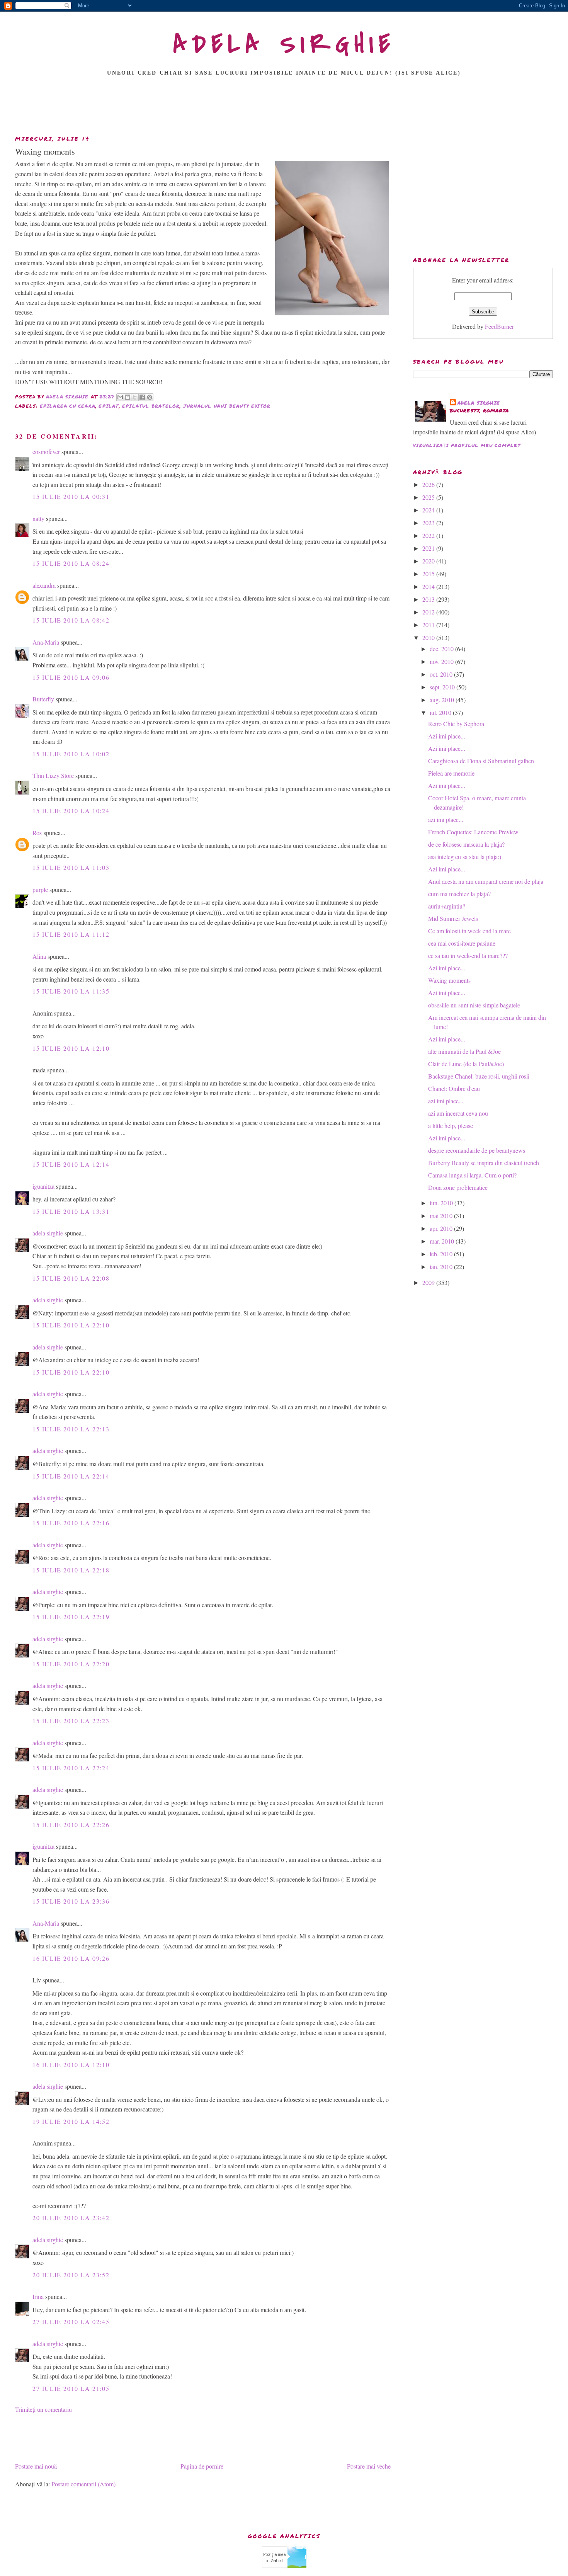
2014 (429, 586)
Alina (39, 956)
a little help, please (451, 1126)
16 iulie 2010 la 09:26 (71, 1958)
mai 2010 (442, 1216)
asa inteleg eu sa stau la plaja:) (465, 857)
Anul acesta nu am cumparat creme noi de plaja (486, 881)
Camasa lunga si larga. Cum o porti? (472, 1175)
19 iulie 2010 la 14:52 (71, 2121)
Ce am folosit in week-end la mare (469, 931)
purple (40, 889)
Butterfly (43, 699)
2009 (429, 1282)
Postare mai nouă (36, 2466)
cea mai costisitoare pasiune (462, 943)
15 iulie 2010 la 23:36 (71, 1901)
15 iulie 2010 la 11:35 (71, 991)
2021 (429, 548)
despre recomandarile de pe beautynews (477, 1150)
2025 (429, 497)
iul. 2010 (441, 712)
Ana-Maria (46, 642)
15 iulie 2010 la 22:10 (71, 1325)
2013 (429, 599)
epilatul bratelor (151, 406)
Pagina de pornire (202, 2466)
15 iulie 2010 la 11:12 (71, 934)
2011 (429, 625)
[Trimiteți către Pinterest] (150, 397)
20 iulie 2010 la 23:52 (71, 2275)
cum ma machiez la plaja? (459, 894)
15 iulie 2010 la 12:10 (71, 1048)
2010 (429, 637)
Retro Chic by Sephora (456, 724)
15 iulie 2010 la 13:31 (71, 1211)
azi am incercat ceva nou (458, 1113)
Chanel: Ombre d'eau (454, 1088)
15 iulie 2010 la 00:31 (71, 496)
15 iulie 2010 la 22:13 (71, 1429)
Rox (37, 833)
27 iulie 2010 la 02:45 (71, 2322)
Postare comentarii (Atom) (83, 2484)
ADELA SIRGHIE (284, 44)
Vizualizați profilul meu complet (467, 445)
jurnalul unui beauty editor (227, 406)
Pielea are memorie (451, 773)
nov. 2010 (442, 661)
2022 (429, 535)
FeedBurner (499, 326)
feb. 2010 (442, 1254)
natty (38, 518)
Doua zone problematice (458, 1187)
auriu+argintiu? (447, 906)
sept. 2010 (443, 687)
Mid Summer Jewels (453, 918)
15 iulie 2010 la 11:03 (71, 867)
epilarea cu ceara (68, 406)
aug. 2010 (443, 700)
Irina (38, 2296)
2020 (429, 561)
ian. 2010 (442, 1267)
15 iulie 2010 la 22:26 (71, 1825)
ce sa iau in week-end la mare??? (468, 955)
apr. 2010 (442, 1228)
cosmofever (46, 452)
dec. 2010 (442, 649)
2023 (429, 523)
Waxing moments (449, 980)
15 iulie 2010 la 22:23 (71, 1721)
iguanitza (43, 1186)
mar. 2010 (443, 1241)
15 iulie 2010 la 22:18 (71, 1570)
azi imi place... (446, 819)
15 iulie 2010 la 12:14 (71, 1164)
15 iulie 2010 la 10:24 (71, 811)
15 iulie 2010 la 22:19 (71, 1617)
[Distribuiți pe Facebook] (142, 397)
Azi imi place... (447, 736)
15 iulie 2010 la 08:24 (71, 563)
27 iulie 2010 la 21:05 (71, 2388)
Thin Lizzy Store (53, 775)
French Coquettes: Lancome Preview (473, 832)
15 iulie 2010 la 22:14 (71, 1476)
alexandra (44, 585)
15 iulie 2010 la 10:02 (71, 754)
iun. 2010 (442, 1203)
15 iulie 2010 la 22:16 (71, 1523)
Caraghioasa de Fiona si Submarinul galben (481, 761)
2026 (429, 484)
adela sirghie (48, 1233)
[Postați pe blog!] (128, 397)
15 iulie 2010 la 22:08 (71, 1278)
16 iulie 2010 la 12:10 (71, 2065)
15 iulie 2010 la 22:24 (71, 1768)
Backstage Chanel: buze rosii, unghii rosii (479, 1076)
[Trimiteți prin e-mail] (120, 397)
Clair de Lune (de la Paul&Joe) (466, 1064)
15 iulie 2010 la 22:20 (71, 1664)
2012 (429, 612)
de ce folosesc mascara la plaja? (466, 844)
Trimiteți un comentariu (43, 2409)
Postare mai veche (369, 2466)
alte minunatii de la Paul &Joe (464, 1051)
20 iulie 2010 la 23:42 (71, 2218)
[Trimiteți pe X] (135, 397)
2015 (429, 574)
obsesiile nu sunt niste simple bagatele (474, 1005)
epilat (109, 406)
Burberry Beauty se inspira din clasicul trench (484, 1163)
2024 (429, 510)
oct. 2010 (442, 674)
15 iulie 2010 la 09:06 (71, 677)
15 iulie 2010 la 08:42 (71, 620)
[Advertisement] (284, 108)
